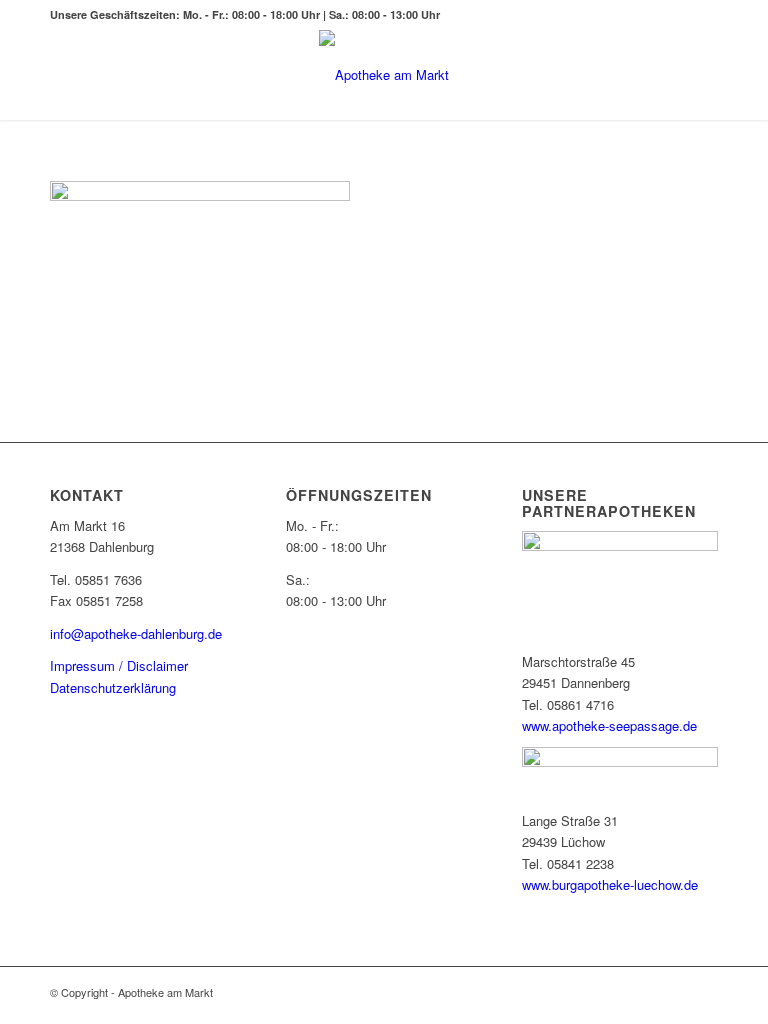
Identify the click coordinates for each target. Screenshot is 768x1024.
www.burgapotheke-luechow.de (610, 884)
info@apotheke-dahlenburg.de (136, 633)
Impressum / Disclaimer (119, 665)
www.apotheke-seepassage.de (609, 725)
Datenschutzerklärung (113, 687)
